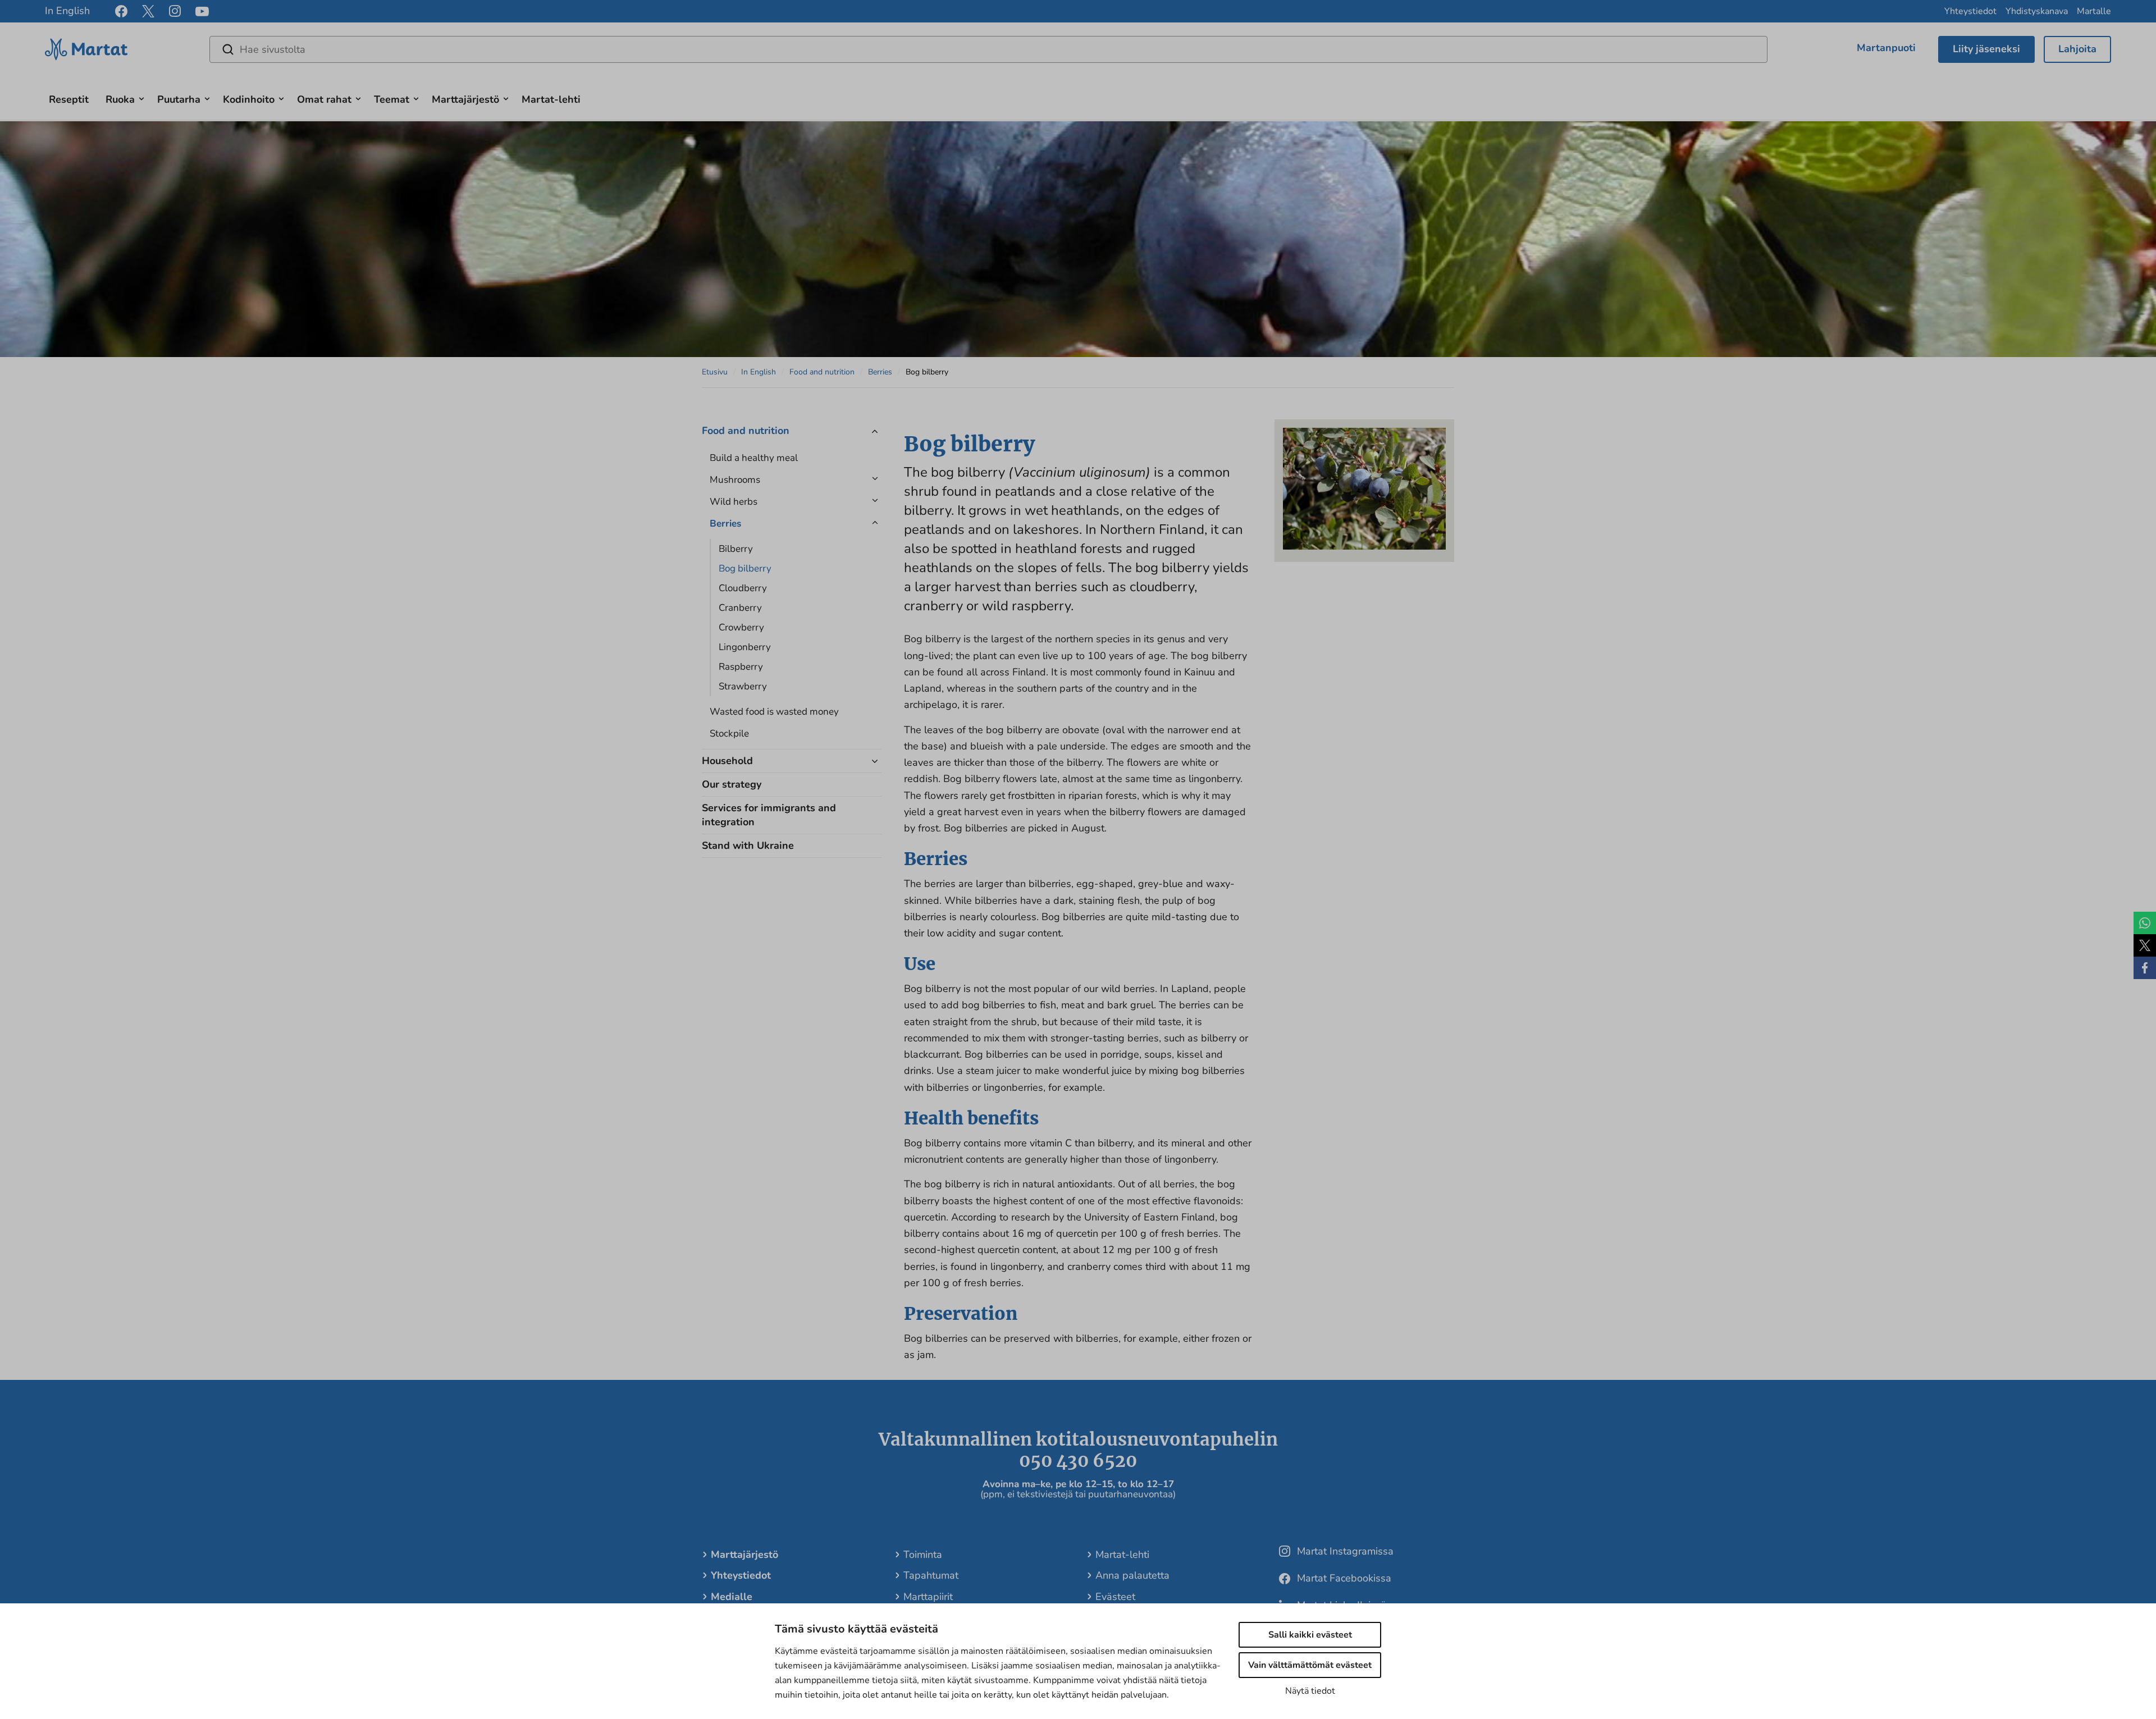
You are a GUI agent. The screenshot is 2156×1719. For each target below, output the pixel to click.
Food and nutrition (822, 372)
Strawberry (743, 686)
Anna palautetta (1132, 1575)
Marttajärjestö (465, 99)
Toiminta (923, 1555)
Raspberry (741, 667)
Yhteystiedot (1970, 11)
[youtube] (202, 12)
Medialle (732, 1597)
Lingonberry (745, 647)
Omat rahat (324, 99)
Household (727, 761)
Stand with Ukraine (748, 845)
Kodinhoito (249, 99)
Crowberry (741, 627)
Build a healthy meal (754, 458)
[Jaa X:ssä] (2145, 945)
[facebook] (121, 11)
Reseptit (69, 99)
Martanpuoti (1886, 48)
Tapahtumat (931, 1575)
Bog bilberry (745, 568)
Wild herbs (735, 502)
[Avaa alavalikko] (141, 97)
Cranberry (740, 608)
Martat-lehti (551, 99)
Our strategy (732, 784)
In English (67, 11)
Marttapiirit (928, 1597)
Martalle (2094, 11)
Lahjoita (2077, 49)
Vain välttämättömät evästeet (1310, 1665)
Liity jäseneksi (1986, 49)
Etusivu (715, 372)
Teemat (392, 99)
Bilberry (736, 549)
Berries (880, 372)
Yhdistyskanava (2037, 11)
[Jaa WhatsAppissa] (2145, 923)
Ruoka (120, 99)
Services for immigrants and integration (769, 815)
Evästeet (1115, 1597)
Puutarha (179, 99)
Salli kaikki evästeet (1310, 1635)
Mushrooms (735, 480)
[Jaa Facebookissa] (2145, 968)
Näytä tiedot (1310, 1691)
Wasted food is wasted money (774, 712)
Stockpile (729, 733)
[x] (148, 11)
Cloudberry (743, 588)
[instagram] (175, 11)
